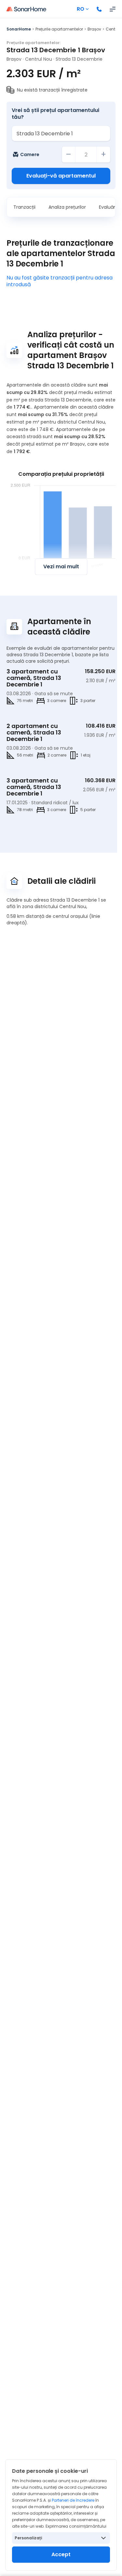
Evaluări (108, 207)
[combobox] (61, 133)
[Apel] (99, 9)
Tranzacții (24, 207)
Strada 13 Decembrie (79, 59)
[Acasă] (26, 9)
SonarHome (19, 29)
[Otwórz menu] (113, 9)
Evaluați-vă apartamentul (61, 176)
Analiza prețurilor (67, 207)
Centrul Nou (39, 59)
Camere (30, 154)
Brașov (94, 29)
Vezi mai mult (61, 567)
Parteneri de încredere (73, 2500)
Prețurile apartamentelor (59, 29)
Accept (61, 2554)
